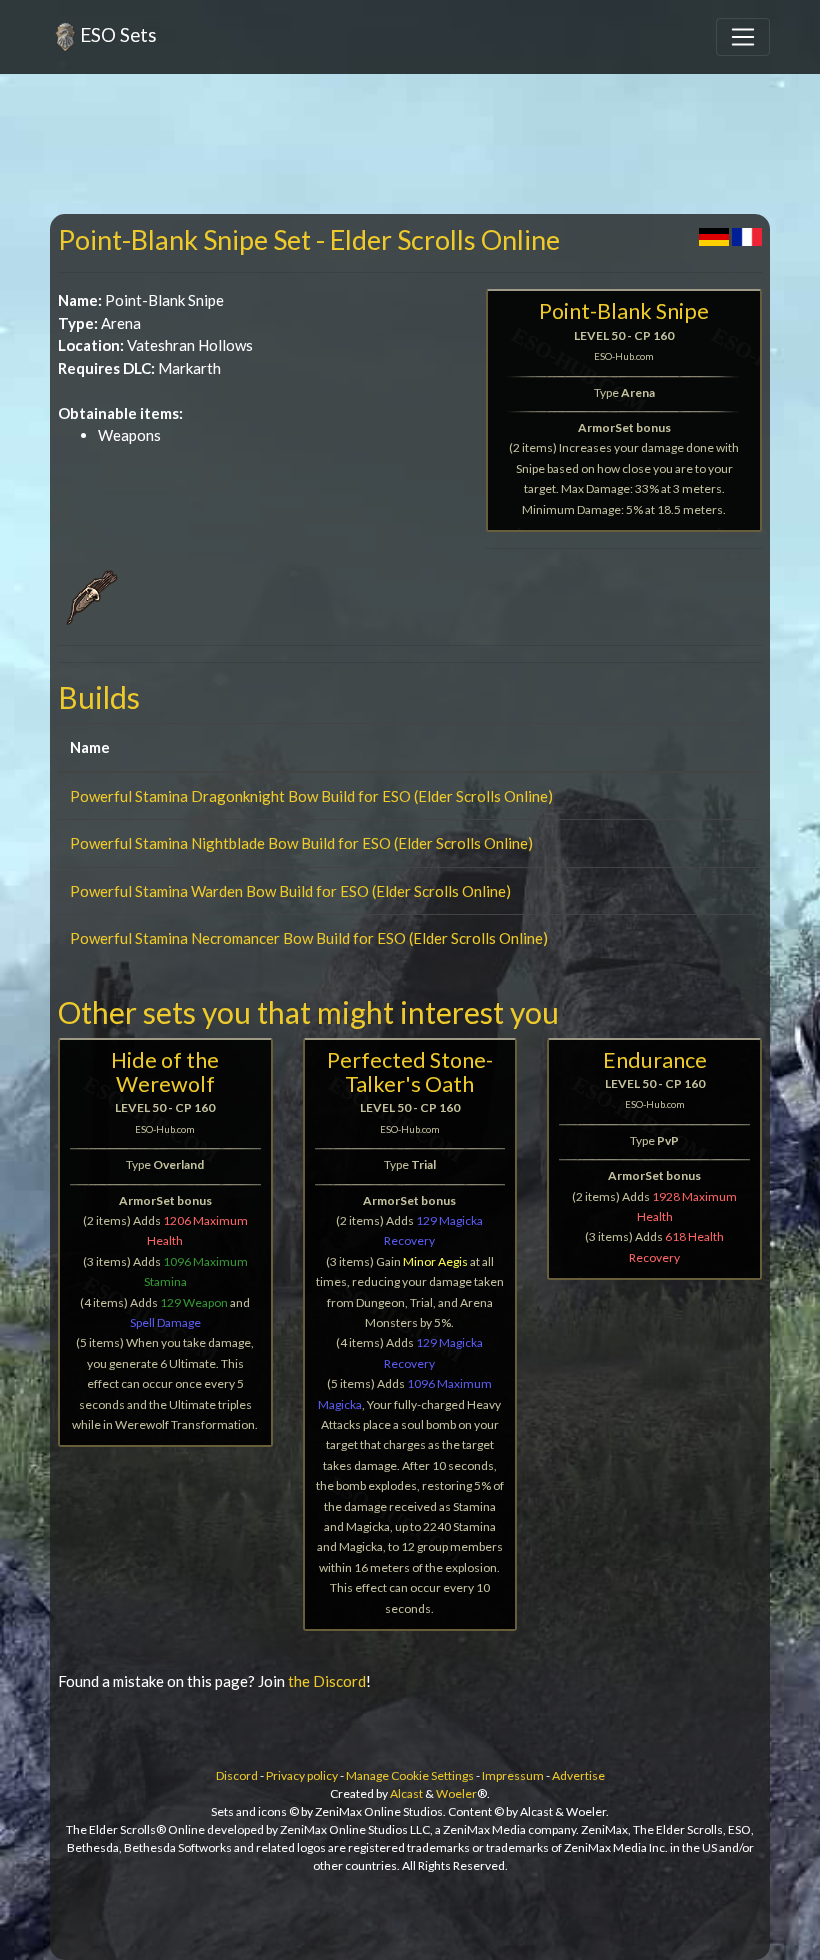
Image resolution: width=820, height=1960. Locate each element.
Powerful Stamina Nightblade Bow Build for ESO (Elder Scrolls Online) (301, 843)
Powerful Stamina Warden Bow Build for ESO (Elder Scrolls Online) (290, 891)
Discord (237, 1775)
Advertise (578, 1775)
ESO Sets (118, 34)
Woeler (456, 1793)
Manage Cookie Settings (410, 1775)
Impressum (513, 1775)
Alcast (406, 1793)
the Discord (327, 1681)
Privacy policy (302, 1775)
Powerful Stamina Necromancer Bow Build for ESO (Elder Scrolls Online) (309, 938)
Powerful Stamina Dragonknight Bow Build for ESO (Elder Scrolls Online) (311, 796)
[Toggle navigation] (743, 37)
